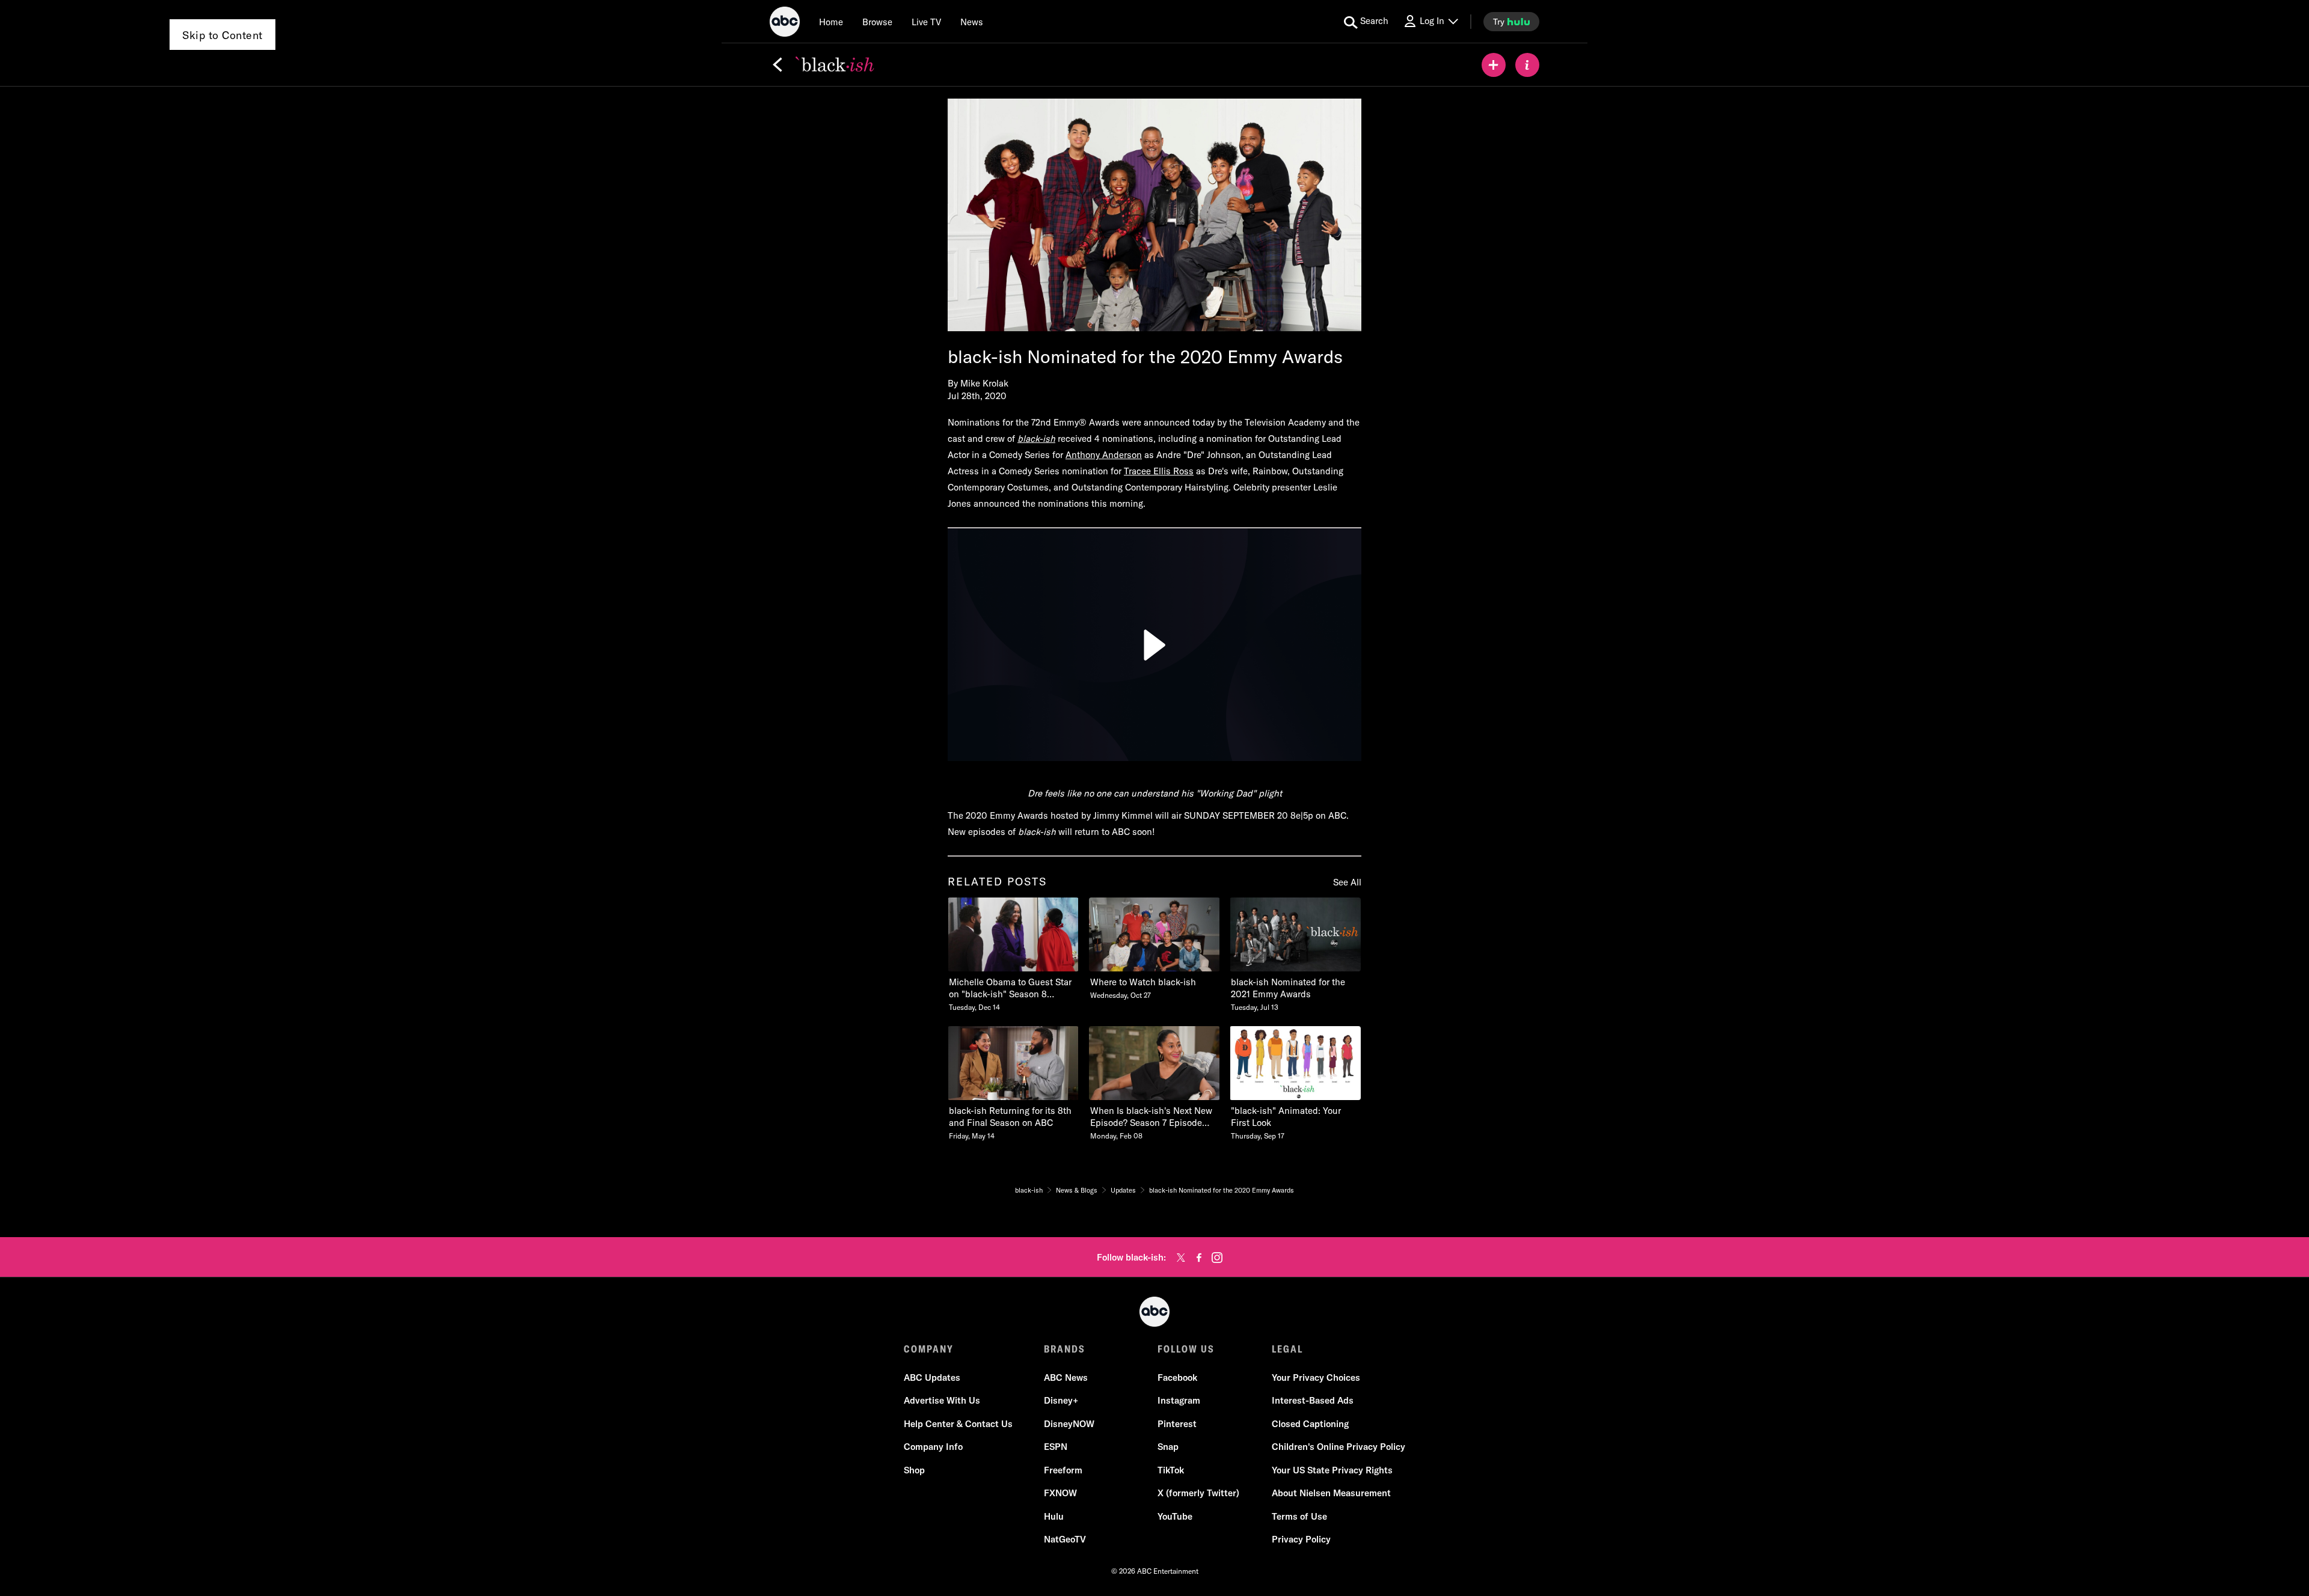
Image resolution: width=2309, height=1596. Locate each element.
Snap (1168, 1447)
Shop (914, 1470)
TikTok (1171, 1470)
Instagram (1179, 1400)
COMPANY (929, 1349)
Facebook (1177, 1377)
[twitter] (1181, 1258)
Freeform (1063, 1470)
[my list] (1494, 65)
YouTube (1175, 1516)
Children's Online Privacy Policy (1338, 1447)
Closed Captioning (1310, 1424)
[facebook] (1199, 1258)
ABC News (1066, 1377)
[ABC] (785, 23)
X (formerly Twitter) (1198, 1493)
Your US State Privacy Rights (1332, 1470)
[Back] (777, 65)
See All (1347, 882)
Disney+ (1061, 1400)
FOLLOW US (1186, 1349)
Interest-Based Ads (1313, 1400)
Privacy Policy (1301, 1539)
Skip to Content (222, 35)
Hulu (1054, 1516)
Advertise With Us (942, 1400)
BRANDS (1065, 1349)
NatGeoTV (1065, 1539)
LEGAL (1287, 1349)
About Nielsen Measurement (1331, 1493)
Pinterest (1177, 1424)
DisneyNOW (1069, 1424)
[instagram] (1217, 1258)
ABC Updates (932, 1377)
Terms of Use (1299, 1516)
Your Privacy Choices (1316, 1377)
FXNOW (1060, 1493)
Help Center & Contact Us (958, 1424)
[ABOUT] (1527, 65)
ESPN (1056, 1447)
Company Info (933, 1447)
